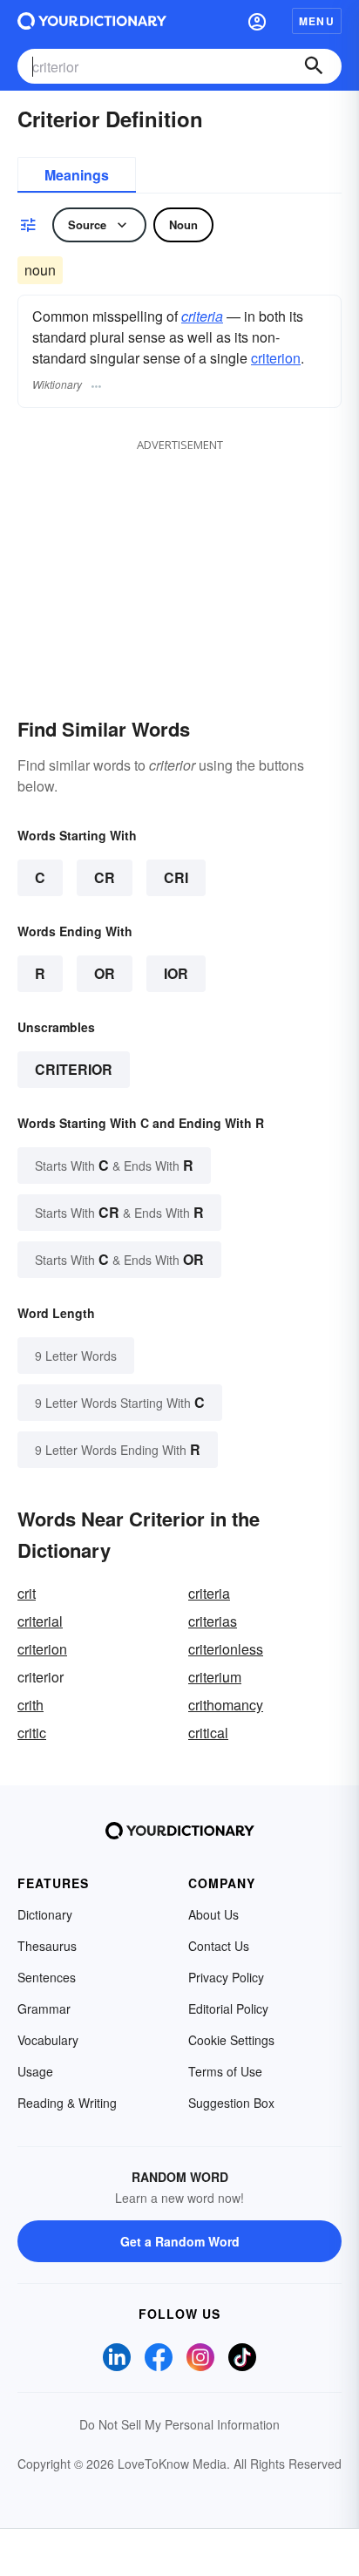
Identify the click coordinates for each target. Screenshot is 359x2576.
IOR (176, 973)
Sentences (47, 1977)
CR (105, 877)
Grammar (44, 2008)
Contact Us (219, 1946)
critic (32, 1733)
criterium (215, 1677)
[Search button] (314, 66)
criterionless (226, 1649)
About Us (213, 1914)
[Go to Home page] (92, 21)
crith (30, 1705)
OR (105, 973)
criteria (202, 316)
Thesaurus (47, 1946)
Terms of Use (225, 2071)
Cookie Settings (231, 2040)
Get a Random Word (180, 2241)
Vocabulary (48, 2040)
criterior (74, 1069)
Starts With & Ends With (114, 1165)
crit (27, 1593)
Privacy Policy (226, 1977)
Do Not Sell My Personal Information (179, 2424)
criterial (40, 1621)
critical (208, 1733)
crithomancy (226, 1705)
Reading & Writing (67, 2103)
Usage (35, 2071)
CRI (176, 877)
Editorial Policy (228, 2008)
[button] (257, 21)
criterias (213, 1621)
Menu (317, 21)
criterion (276, 358)
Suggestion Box (231, 2103)
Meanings (77, 175)
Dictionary (45, 1914)
